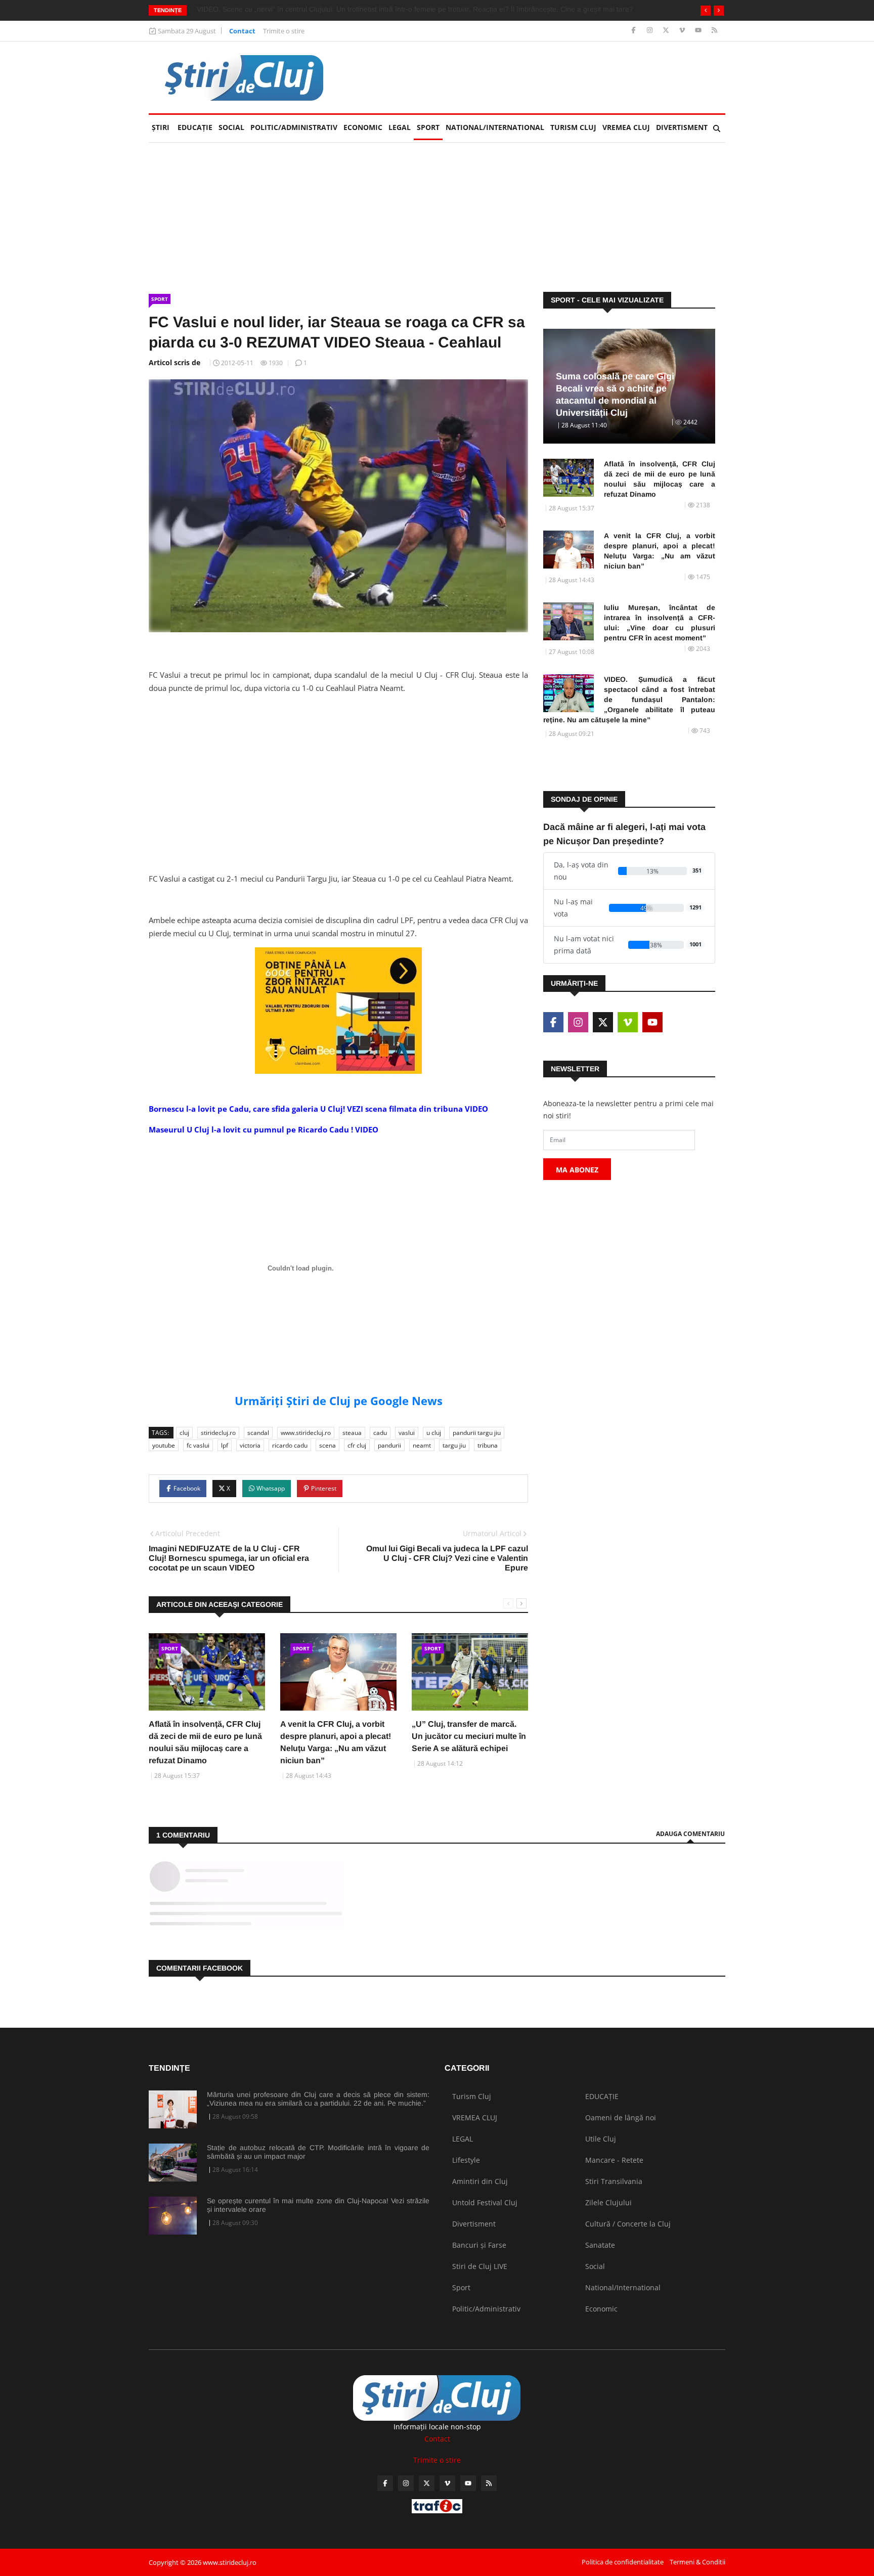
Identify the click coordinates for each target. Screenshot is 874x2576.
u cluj (434, 1433)
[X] (667, 31)
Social (231, 127)
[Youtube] (699, 31)
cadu (380, 1433)
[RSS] (714, 31)
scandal (258, 1433)
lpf (225, 1445)
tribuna (488, 1445)
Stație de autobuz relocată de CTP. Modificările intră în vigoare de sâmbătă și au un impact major (318, 2152)
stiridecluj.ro (218, 1433)
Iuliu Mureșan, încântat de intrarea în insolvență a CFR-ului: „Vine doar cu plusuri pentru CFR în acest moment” (660, 623)
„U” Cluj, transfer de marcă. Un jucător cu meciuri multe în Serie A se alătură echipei (469, 1736)
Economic (363, 127)
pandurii (389, 1445)
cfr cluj (357, 1445)
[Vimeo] (683, 31)
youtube (164, 1445)
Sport (428, 127)
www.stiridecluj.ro (306, 1433)
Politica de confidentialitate (623, 2562)
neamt (422, 1445)
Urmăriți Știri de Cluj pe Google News (339, 1401)
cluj (184, 1433)
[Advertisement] (338, 773)
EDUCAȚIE (196, 127)
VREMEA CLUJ (626, 127)
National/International (495, 127)
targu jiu (454, 1445)
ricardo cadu (290, 1445)
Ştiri (161, 127)
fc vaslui (198, 1445)
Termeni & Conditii (697, 2562)
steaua (352, 1433)
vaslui (407, 1433)
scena (327, 1445)
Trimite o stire (284, 31)
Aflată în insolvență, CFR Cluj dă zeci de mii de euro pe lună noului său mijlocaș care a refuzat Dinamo (660, 479)
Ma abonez (577, 1170)
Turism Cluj (573, 127)
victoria (250, 1445)
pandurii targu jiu (477, 1433)
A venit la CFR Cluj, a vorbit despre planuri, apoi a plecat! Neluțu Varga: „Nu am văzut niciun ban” (660, 551)
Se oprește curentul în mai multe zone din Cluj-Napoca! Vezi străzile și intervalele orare (318, 2205)
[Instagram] (651, 31)
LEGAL (400, 127)
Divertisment (682, 127)
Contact (242, 31)
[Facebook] (635, 31)
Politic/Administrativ (294, 127)
